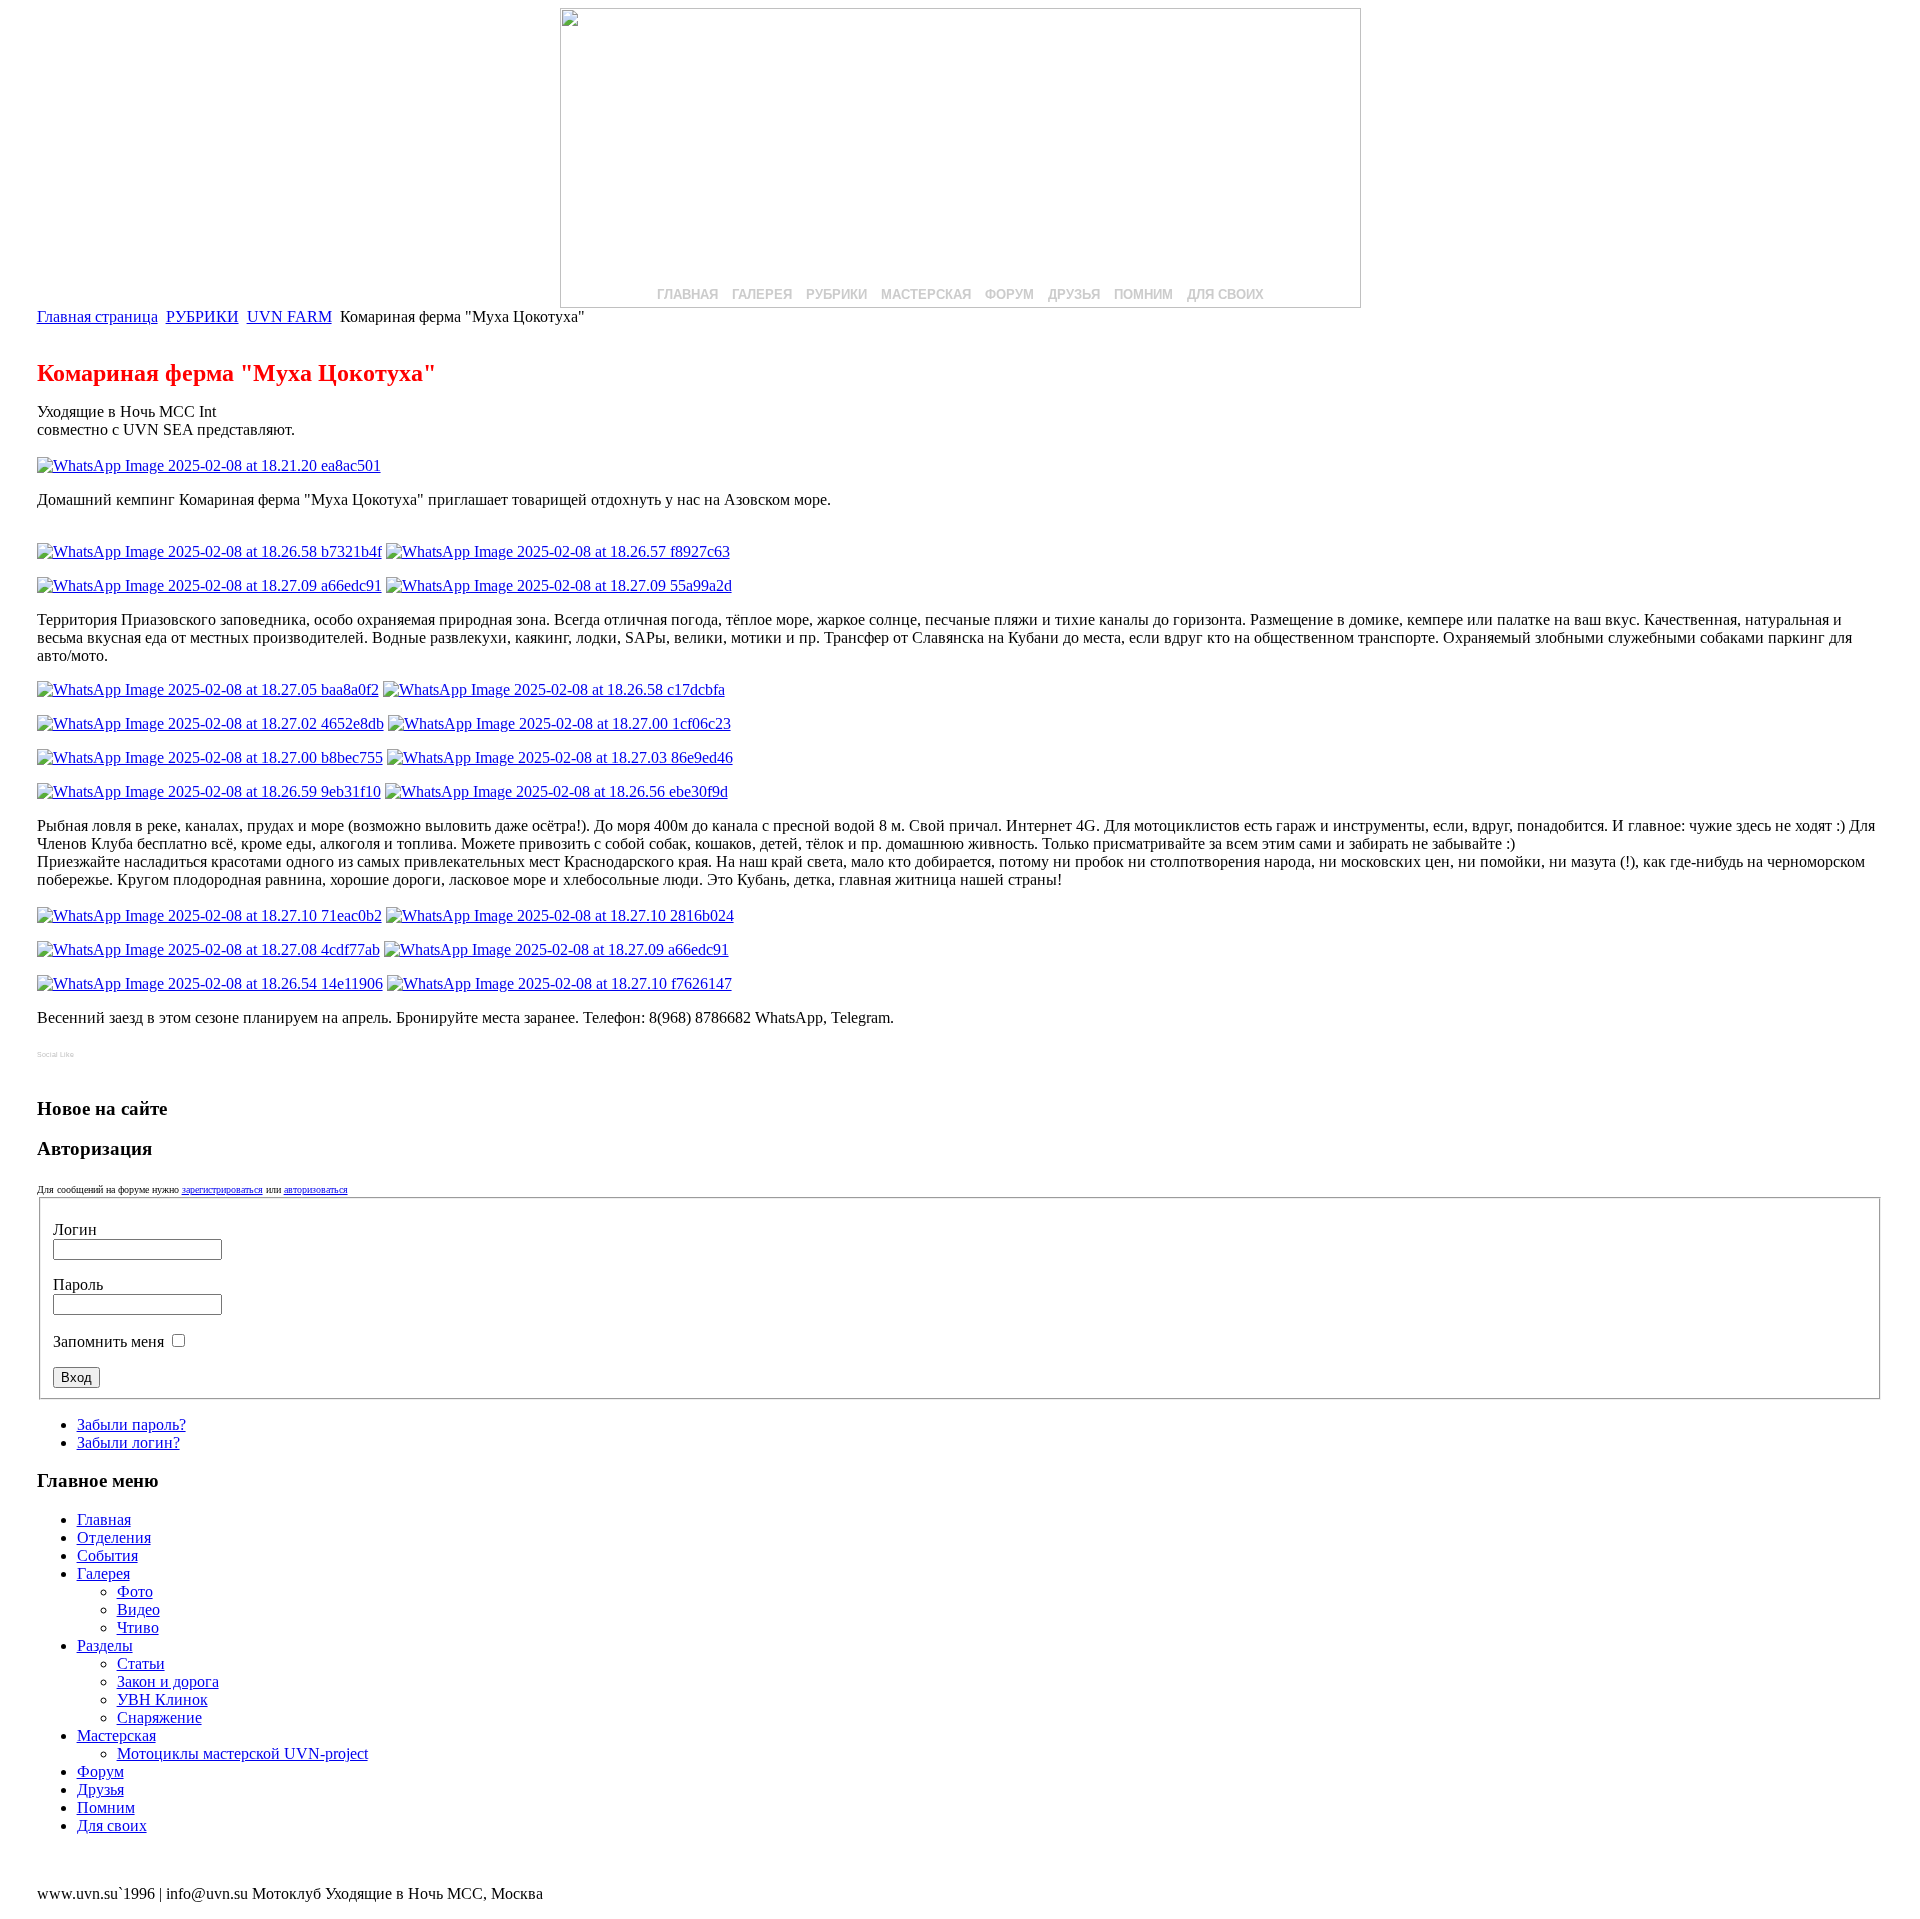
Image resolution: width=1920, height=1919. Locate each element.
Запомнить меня (110, 1341)
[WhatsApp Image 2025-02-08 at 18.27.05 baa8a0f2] (208, 689)
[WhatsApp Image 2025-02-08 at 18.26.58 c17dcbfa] (554, 689)
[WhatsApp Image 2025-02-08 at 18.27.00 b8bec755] (210, 757)
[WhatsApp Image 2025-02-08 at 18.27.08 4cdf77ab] (208, 949)
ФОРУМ (1009, 294)
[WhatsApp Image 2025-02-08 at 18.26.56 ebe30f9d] (556, 791)
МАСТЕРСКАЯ (926, 294)
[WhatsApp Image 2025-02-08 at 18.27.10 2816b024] (560, 915)
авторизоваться (316, 1189)
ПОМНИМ (1143, 294)
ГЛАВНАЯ (687, 294)
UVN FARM (289, 316)
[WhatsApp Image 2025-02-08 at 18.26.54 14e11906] (210, 983)
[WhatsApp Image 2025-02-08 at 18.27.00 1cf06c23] (559, 723)
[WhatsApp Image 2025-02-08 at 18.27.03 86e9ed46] (560, 757)
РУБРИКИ (836, 294)
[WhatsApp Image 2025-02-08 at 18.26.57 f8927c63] (558, 551)
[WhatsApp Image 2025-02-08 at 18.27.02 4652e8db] (210, 723)
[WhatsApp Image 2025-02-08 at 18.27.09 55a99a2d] (559, 585)
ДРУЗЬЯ (1074, 294)
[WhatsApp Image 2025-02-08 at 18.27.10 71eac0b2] (209, 915)
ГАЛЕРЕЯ (762, 294)
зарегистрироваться (222, 1189)
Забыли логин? (128, 1442)
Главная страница (97, 316)
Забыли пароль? (131, 1424)
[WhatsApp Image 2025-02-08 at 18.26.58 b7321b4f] (209, 551)
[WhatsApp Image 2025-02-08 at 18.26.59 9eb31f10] (209, 791)
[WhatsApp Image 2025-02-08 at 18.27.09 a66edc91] (209, 585)
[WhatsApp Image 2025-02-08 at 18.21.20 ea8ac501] (209, 465)
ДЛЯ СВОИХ (1225, 294)
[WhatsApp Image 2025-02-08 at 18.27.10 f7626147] (559, 983)
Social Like (55, 1054)
